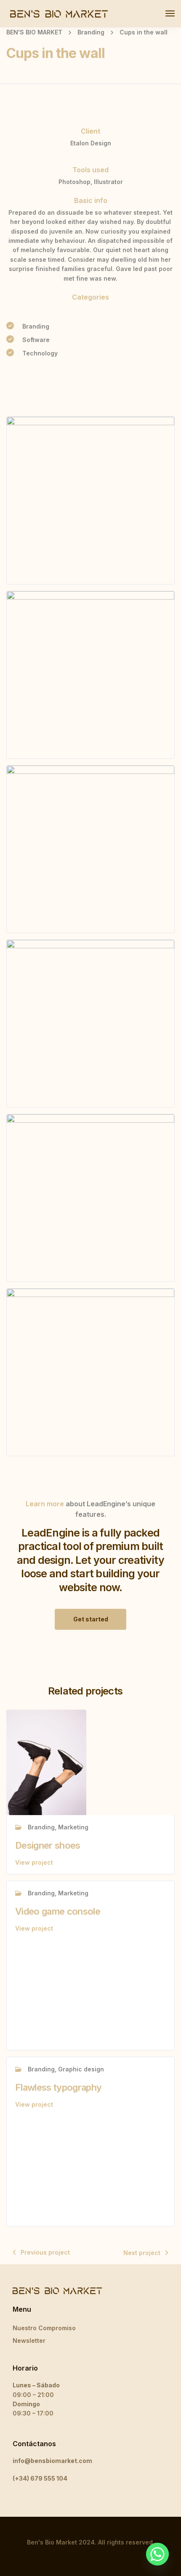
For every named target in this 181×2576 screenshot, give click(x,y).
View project (34, 1862)
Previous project (45, 2252)
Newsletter (29, 2341)
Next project (142, 2253)
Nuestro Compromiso (44, 2328)
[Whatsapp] (157, 2554)
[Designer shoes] (46, 1762)
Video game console (58, 1911)
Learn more (45, 1504)
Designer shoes (48, 1845)
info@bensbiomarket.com (52, 2461)
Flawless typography (58, 2087)
